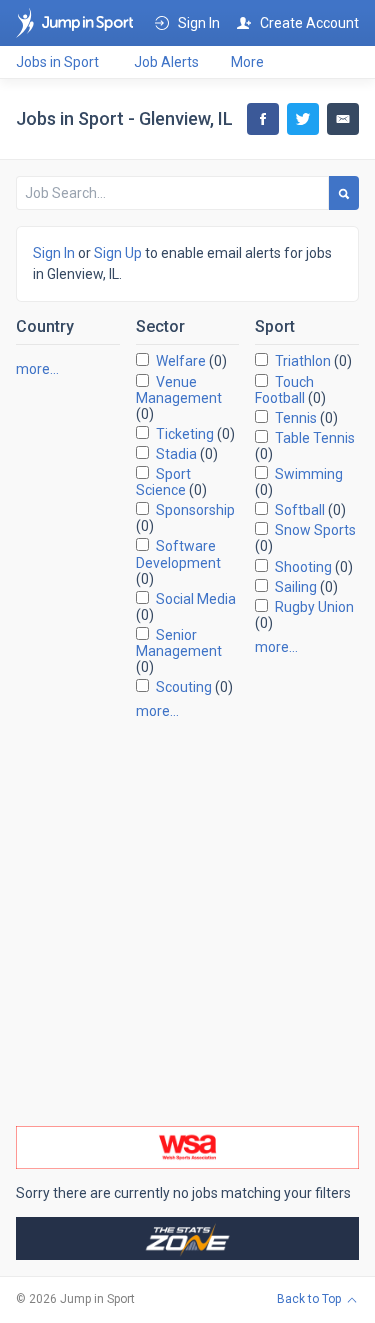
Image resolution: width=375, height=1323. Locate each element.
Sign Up (118, 253)
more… (37, 369)
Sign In (54, 253)
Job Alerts (166, 62)
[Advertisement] (187, 922)
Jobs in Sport (57, 62)
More (247, 62)
